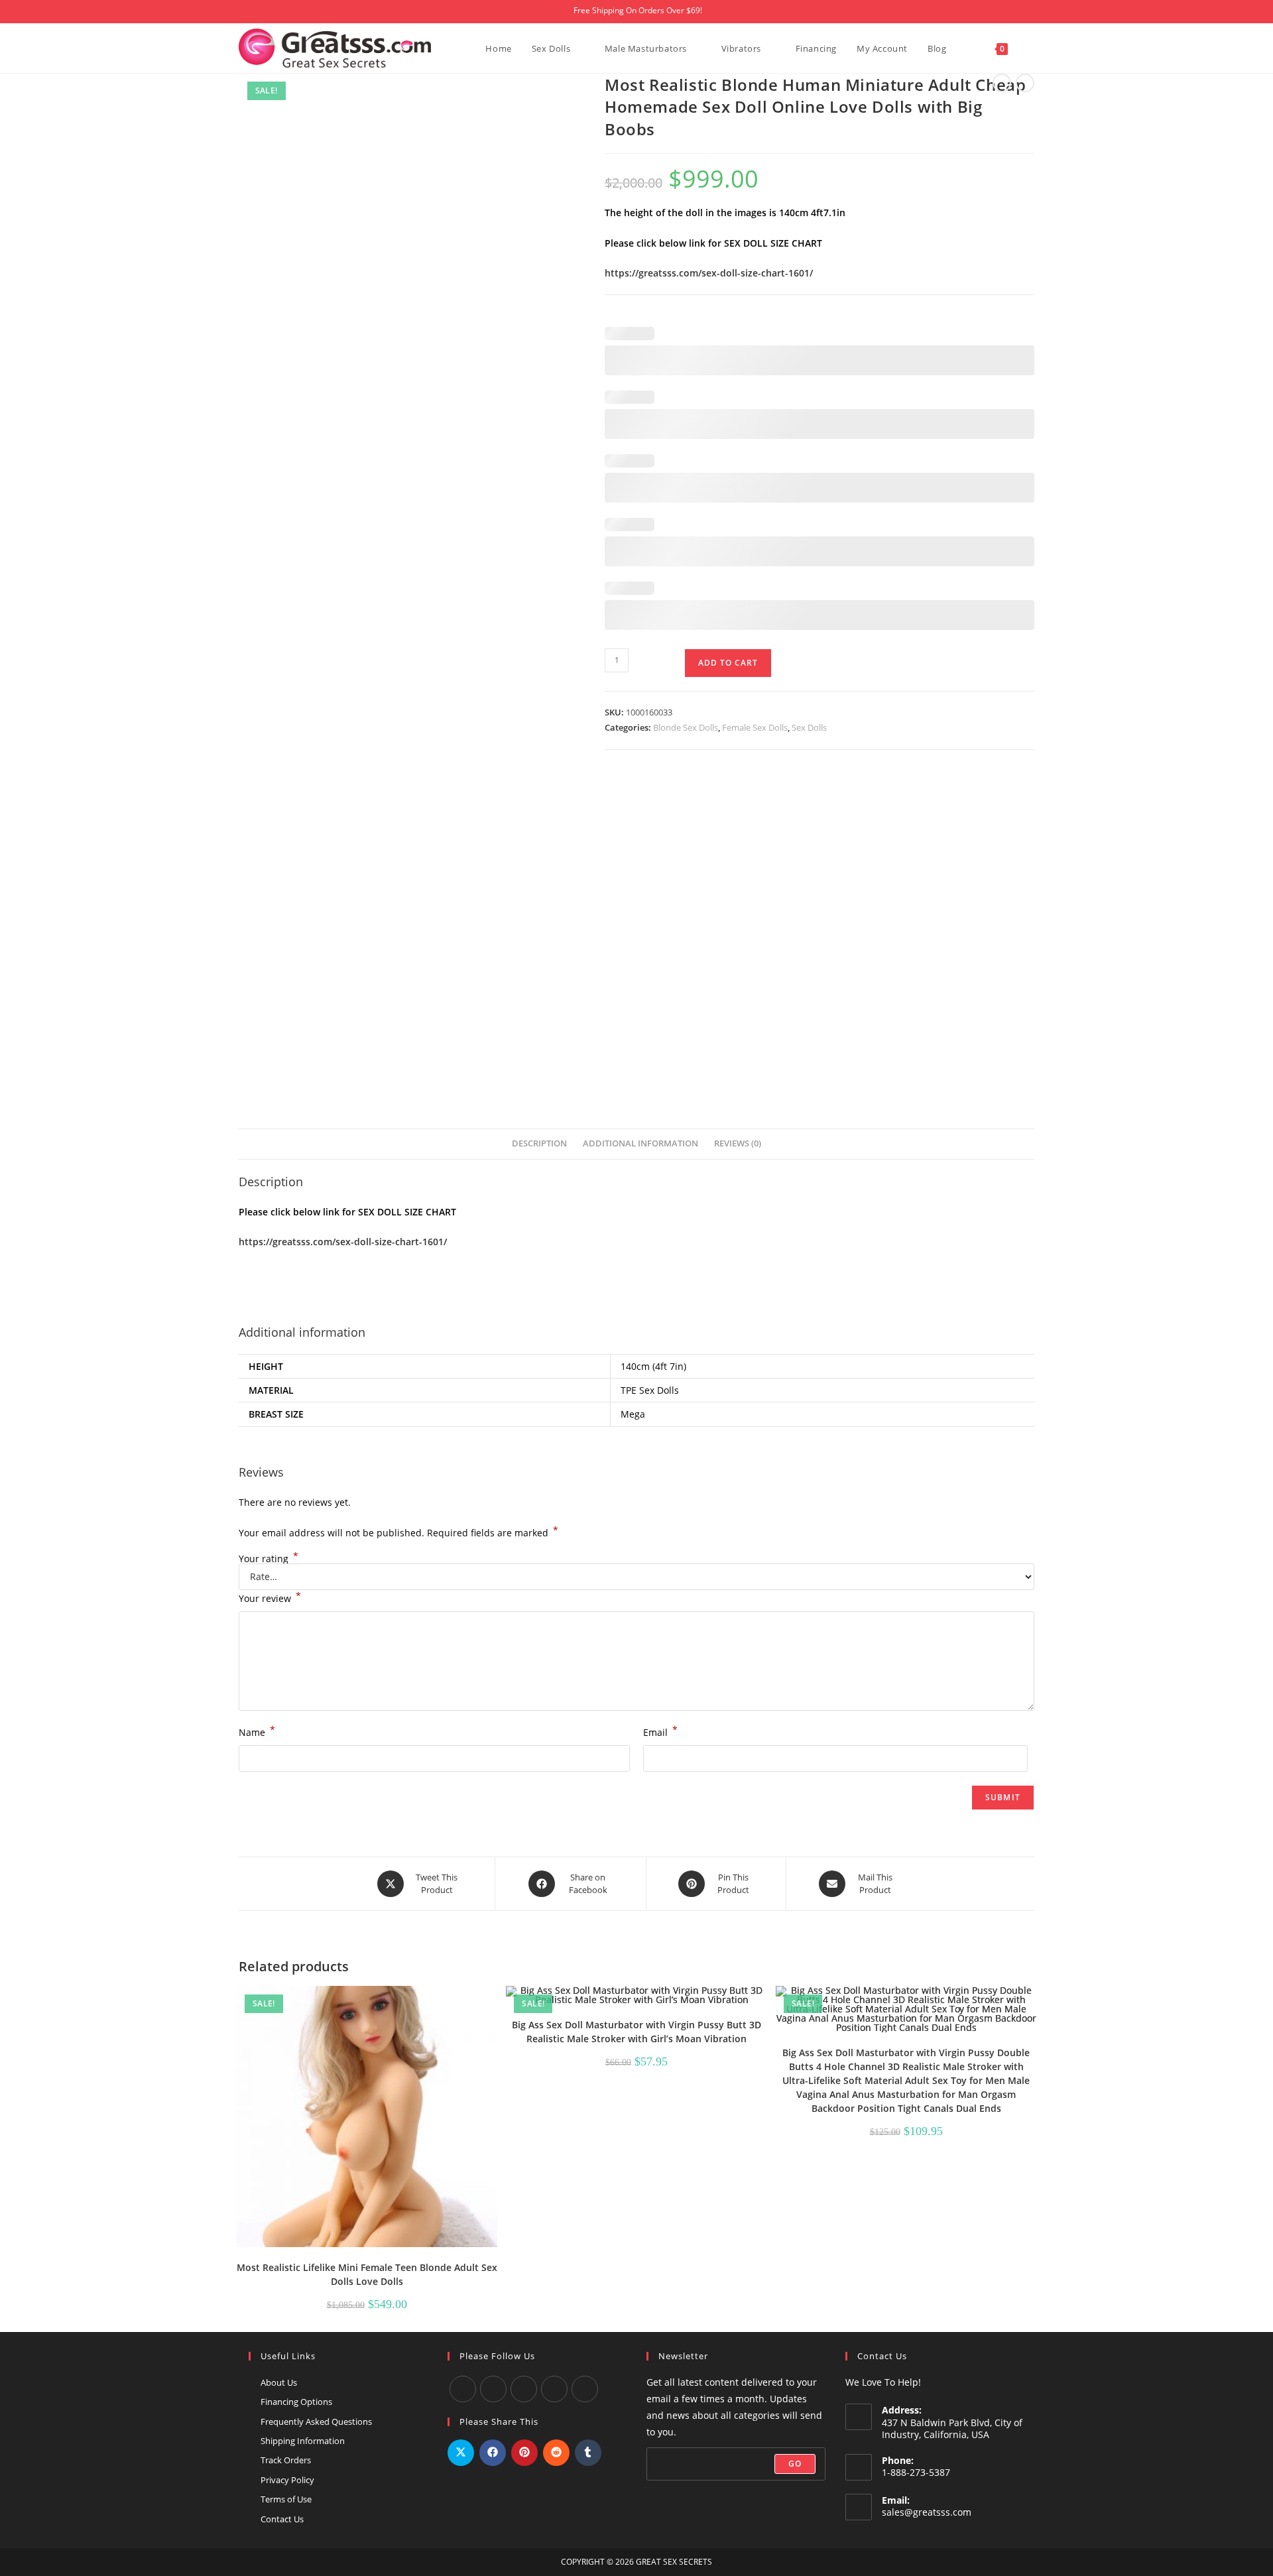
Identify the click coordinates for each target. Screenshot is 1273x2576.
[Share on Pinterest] (524, 2453)
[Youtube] (493, 2389)
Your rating (269, 1559)
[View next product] (1025, 83)
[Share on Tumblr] (588, 2453)
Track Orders (286, 2460)
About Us (279, 2382)
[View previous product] (1002, 83)
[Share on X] (461, 2453)
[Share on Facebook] (493, 2453)
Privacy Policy (287, 2480)
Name (257, 1731)
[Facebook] (463, 2389)
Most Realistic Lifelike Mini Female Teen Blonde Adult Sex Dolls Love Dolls (367, 2274)
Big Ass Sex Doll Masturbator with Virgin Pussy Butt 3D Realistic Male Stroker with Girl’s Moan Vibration (636, 2032)
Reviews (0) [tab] (738, 1143)
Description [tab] (539, 1143)
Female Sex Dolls (755, 727)
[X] (554, 2389)
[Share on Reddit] (556, 2453)
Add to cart (728, 663)
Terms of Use (286, 2499)
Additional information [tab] (640, 1143)
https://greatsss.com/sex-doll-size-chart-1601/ (709, 273)
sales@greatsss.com (927, 2512)
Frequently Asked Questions (316, 2422)
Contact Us (282, 2519)
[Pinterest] (585, 2389)
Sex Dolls (809, 727)
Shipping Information (303, 2441)
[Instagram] (524, 2389)
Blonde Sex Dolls (686, 727)
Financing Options (296, 2402)
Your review (270, 1597)
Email (660, 1731)
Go (795, 2464)
